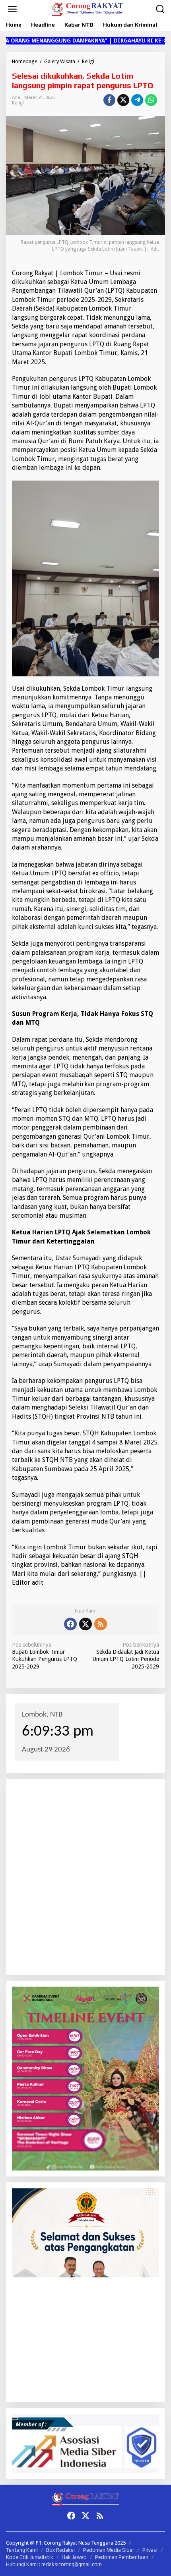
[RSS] (101, 1624)
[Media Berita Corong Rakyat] (87, 9)
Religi (18, 103)
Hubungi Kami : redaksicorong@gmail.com (54, 2564)
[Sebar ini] (109, 100)
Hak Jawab (74, 2557)
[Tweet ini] (123, 100)
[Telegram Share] (137, 100)
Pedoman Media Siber (109, 2550)
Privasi (150, 2550)
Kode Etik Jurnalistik (30, 2557)
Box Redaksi (60, 2550)
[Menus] (12, 9)
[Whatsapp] (151, 100)
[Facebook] (70, 1624)
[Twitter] (85, 1624)
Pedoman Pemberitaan (122, 2557)
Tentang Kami (22, 2550)
